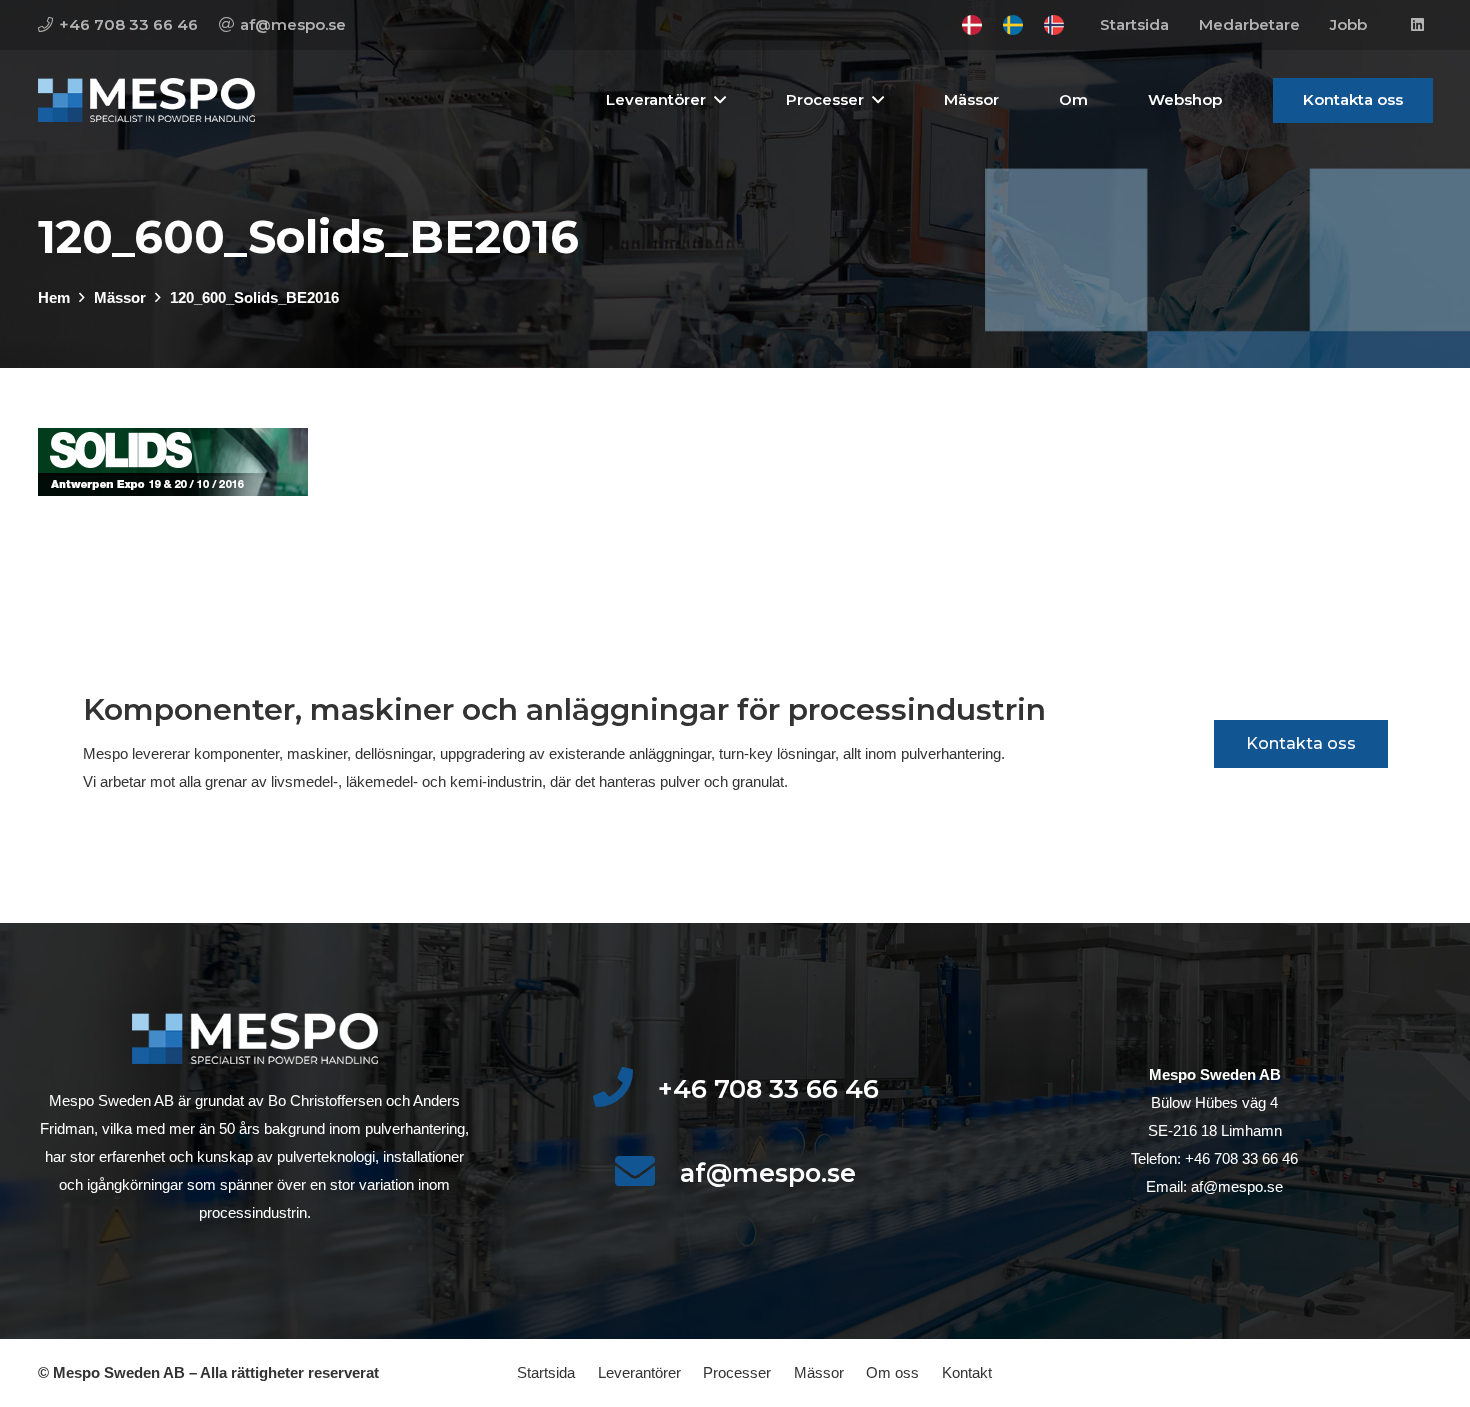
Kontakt (967, 1372)
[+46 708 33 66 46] (624, 1089)
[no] (1054, 25)
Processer (737, 1372)
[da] (972, 25)
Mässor (819, 1372)
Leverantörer (639, 1372)
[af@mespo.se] (646, 1173)
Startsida (546, 1372)
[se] (1013, 25)
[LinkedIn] (1418, 25)
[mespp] (146, 100)
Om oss (892, 1372)
